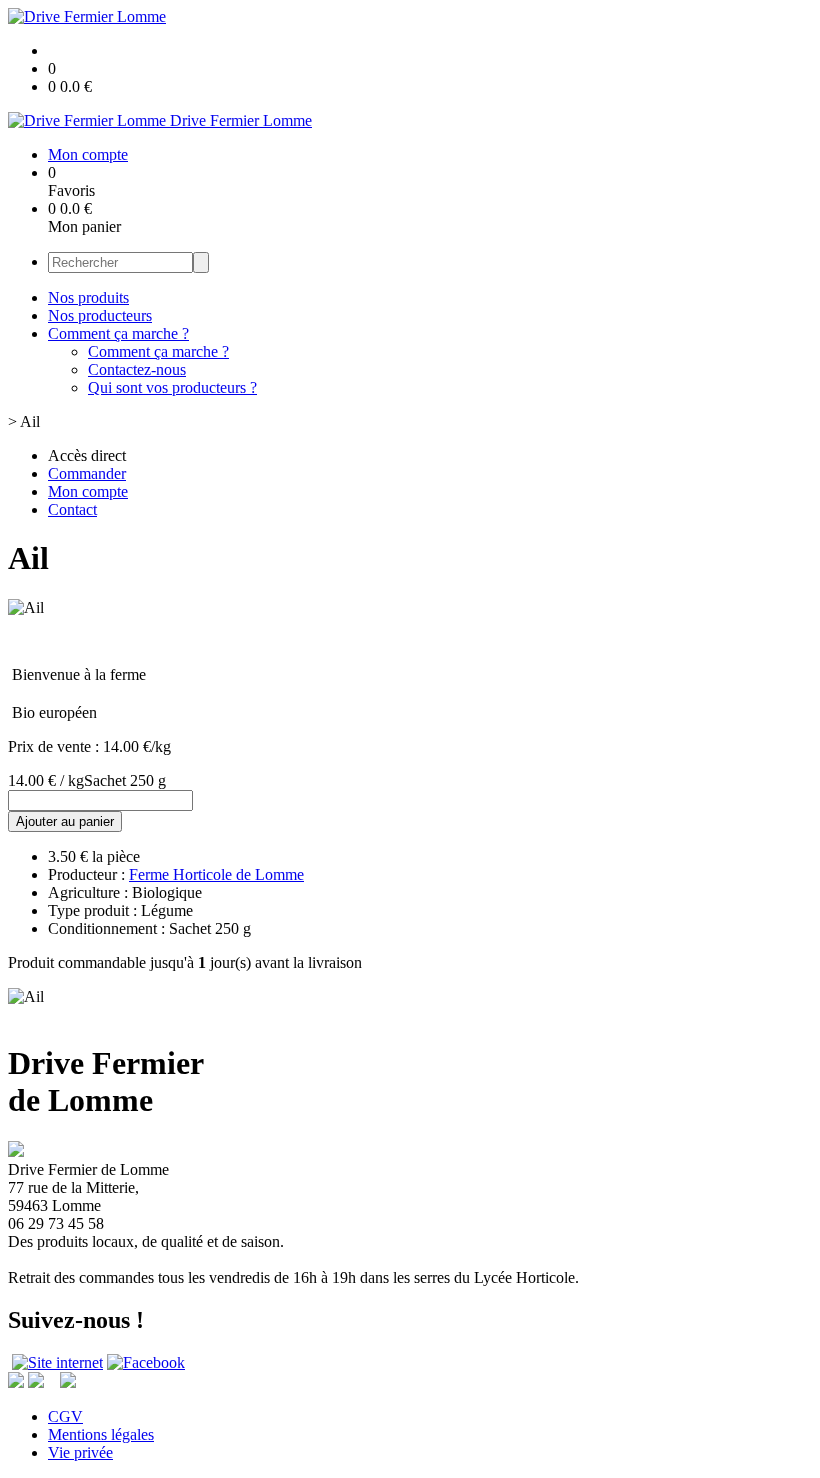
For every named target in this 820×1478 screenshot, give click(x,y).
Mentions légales (101, 1434)
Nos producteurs (100, 315)
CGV (65, 1416)
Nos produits (88, 297)
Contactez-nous (137, 369)
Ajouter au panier (65, 821)
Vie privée (80, 1452)
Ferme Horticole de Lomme (216, 874)
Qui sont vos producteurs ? (172, 387)
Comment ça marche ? (118, 333)
